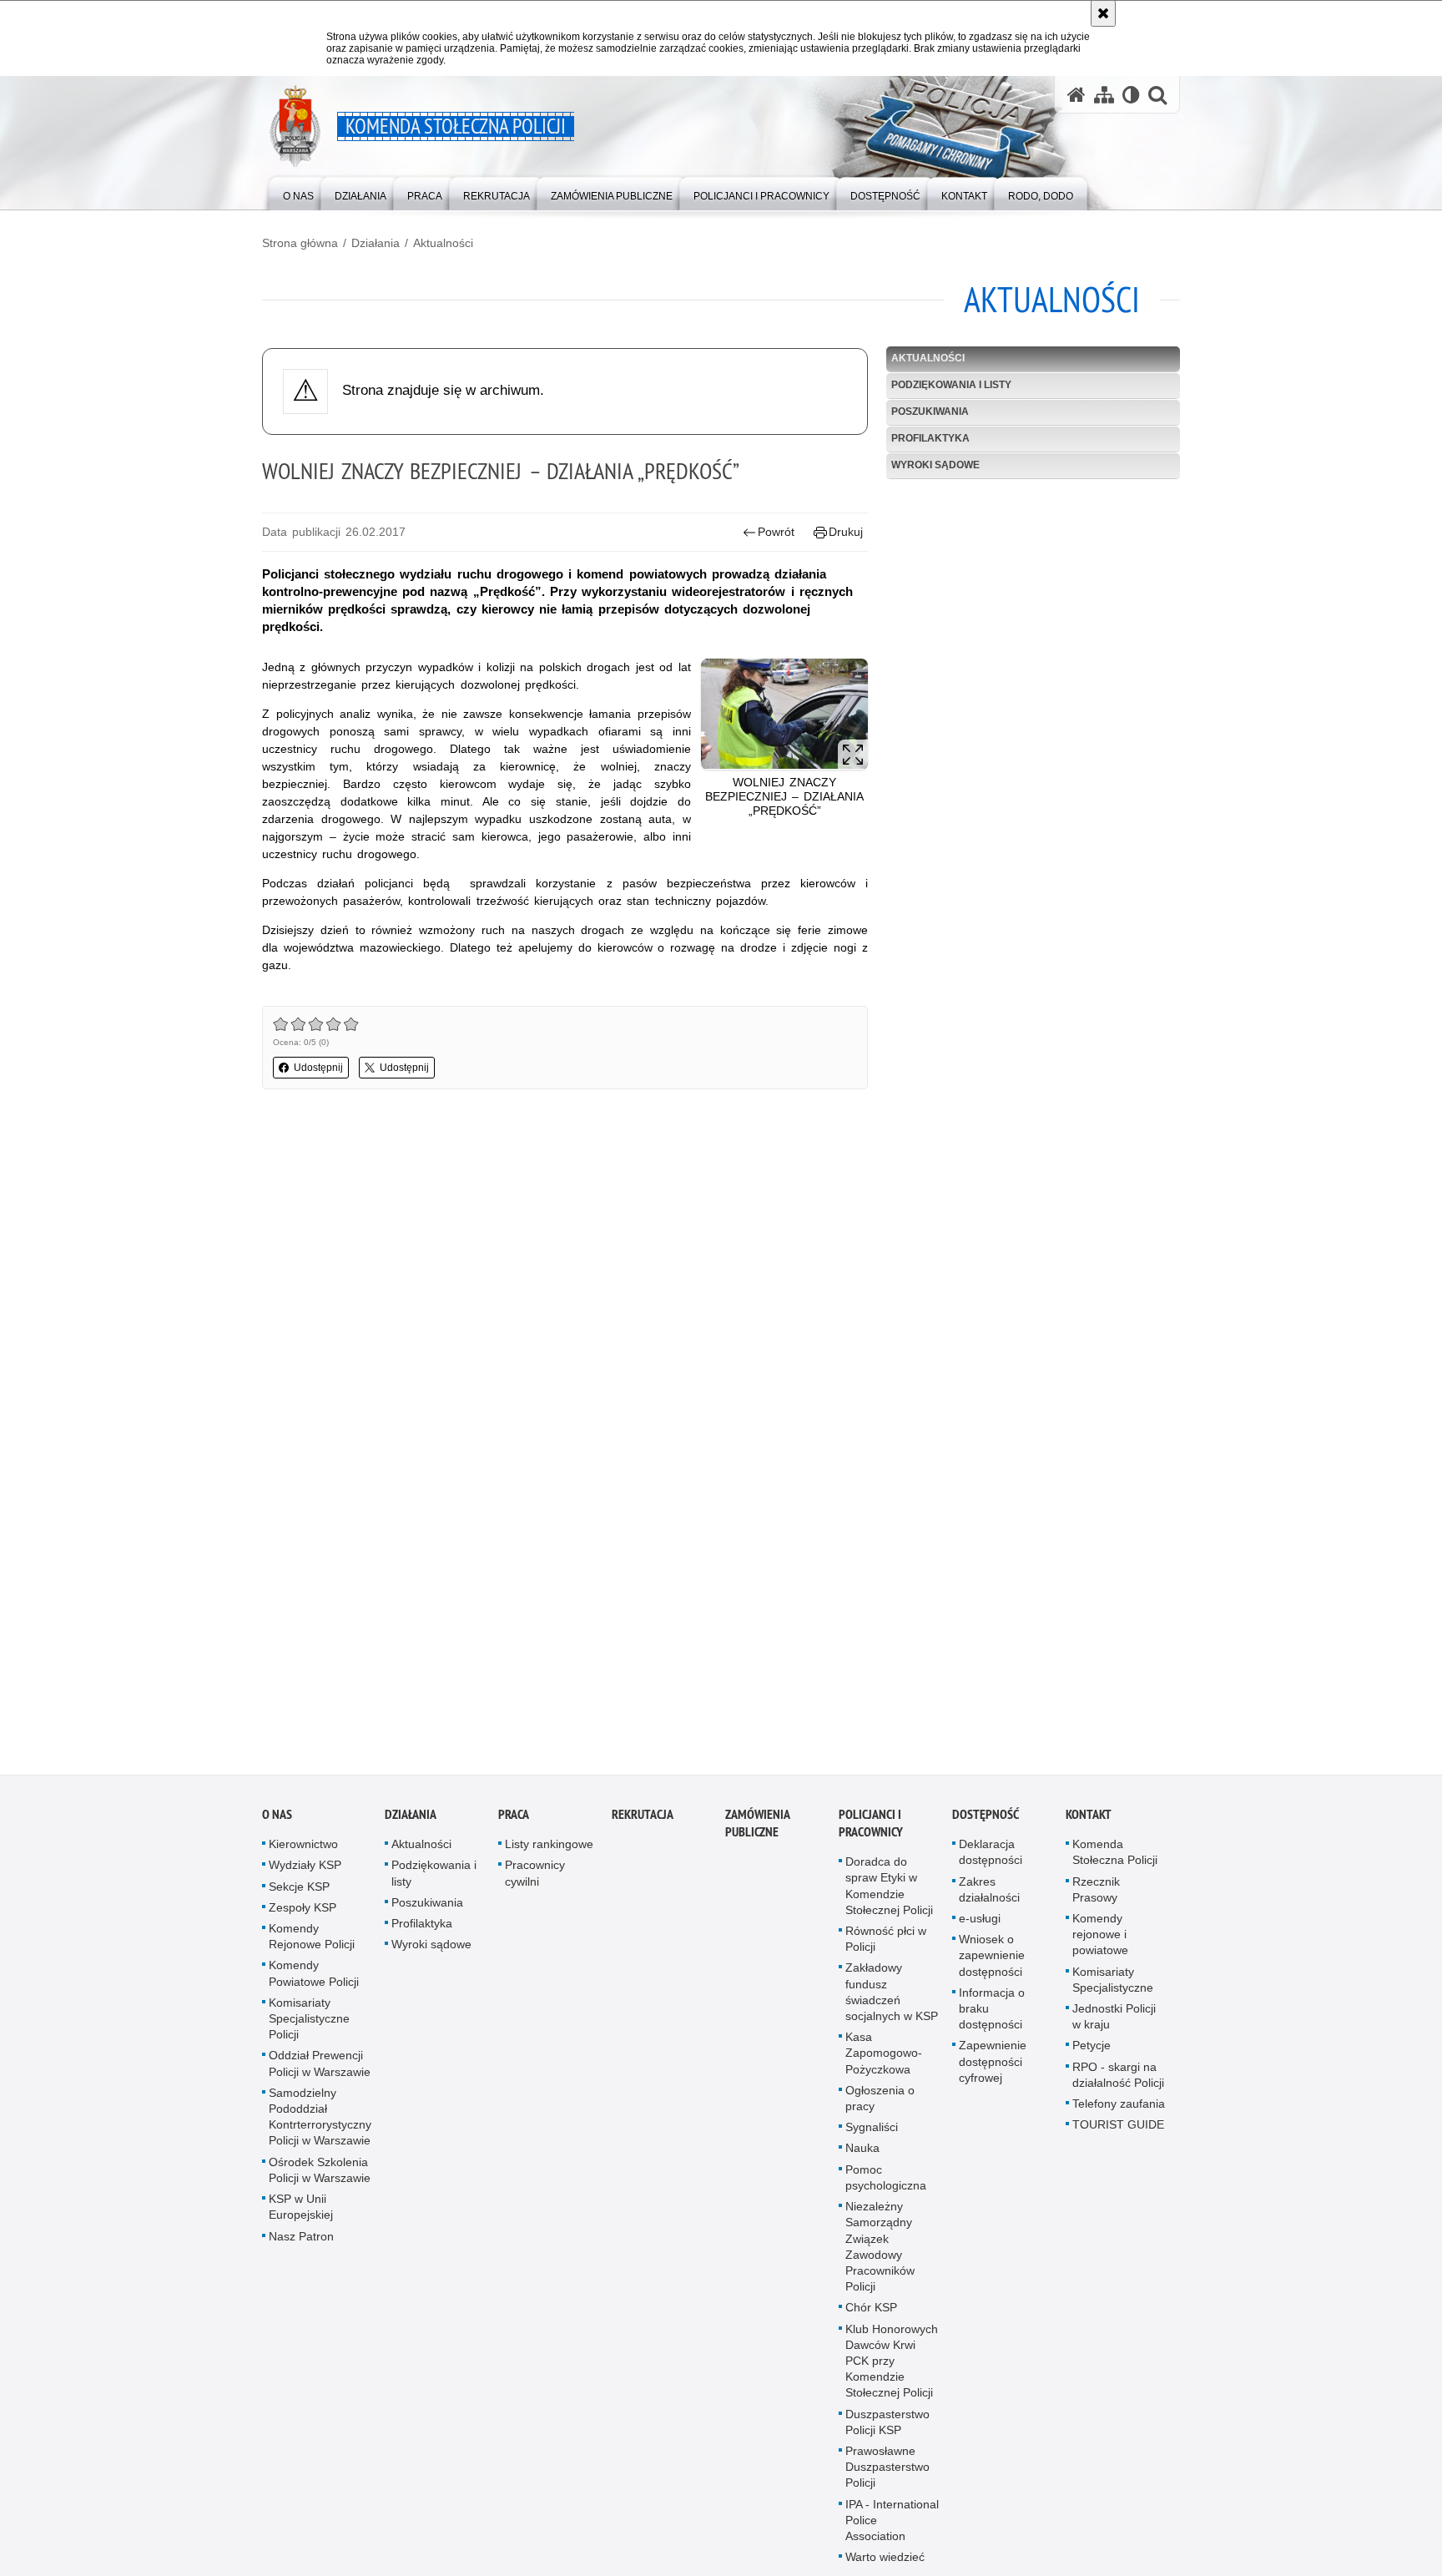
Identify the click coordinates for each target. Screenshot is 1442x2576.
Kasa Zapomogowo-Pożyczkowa (884, 2060)
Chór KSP (871, 2315)
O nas (277, 1822)
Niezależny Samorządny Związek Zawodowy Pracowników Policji (880, 2253)
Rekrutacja (643, 1822)
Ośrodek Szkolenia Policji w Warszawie (320, 2177)
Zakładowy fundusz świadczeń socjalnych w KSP (892, 1999)
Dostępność (986, 1822)
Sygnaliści (872, 2134)
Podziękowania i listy (951, 385)
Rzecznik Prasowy (1096, 1896)
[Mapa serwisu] (1104, 95)
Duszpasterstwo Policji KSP (887, 2429)
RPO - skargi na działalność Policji (1118, 2081)
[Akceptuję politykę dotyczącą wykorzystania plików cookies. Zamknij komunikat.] (1103, 13)
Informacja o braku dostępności (992, 2015)
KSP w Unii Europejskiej (301, 2213)
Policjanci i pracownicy (871, 1831)
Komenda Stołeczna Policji (1115, 1859)
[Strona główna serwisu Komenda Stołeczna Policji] (1076, 95)
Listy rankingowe (549, 1851)
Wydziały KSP (305, 1872)
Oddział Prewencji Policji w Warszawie (320, 2071)
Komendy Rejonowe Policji (312, 1943)
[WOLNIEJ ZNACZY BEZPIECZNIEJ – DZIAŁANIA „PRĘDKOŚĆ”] (784, 714)
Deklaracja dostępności (991, 1859)
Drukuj (846, 532)
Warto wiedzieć (885, 2564)
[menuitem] (298, 192)
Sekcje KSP (299, 1893)
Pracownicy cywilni (535, 1880)
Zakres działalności (989, 1896)
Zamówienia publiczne (757, 1831)
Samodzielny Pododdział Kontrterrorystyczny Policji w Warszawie (320, 2124)
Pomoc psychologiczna (886, 2184)
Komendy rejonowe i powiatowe (1100, 1941)
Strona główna (300, 243)
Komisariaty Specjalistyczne (1113, 1986)
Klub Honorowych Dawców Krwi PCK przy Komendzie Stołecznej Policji (892, 2368)
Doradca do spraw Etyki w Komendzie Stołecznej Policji (889, 1893)
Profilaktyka (930, 438)
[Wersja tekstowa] (1131, 95)
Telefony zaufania (1119, 2110)
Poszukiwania (930, 412)
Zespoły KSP (303, 1914)
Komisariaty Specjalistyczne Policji (309, 2025)
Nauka (862, 2155)
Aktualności (443, 243)
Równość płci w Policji (886, 1945)
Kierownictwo (303, 1851)
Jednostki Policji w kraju (1114, 2023)
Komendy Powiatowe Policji (314, 1980)
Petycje (1092, 2053)
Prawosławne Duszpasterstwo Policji (887, 2473)
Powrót (776, 532)
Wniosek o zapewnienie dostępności (992, 1962)
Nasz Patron (301, 2243)
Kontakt (1089, 1822)
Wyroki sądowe (935, 465)
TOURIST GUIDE (1118, 2132)
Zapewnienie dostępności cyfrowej (993, 2068)
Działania (376, 243)
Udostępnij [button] (318, 1068)
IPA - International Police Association (892, 2527)
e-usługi (980, 1925)
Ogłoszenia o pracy (880, 2105)
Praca (514, 1822)
